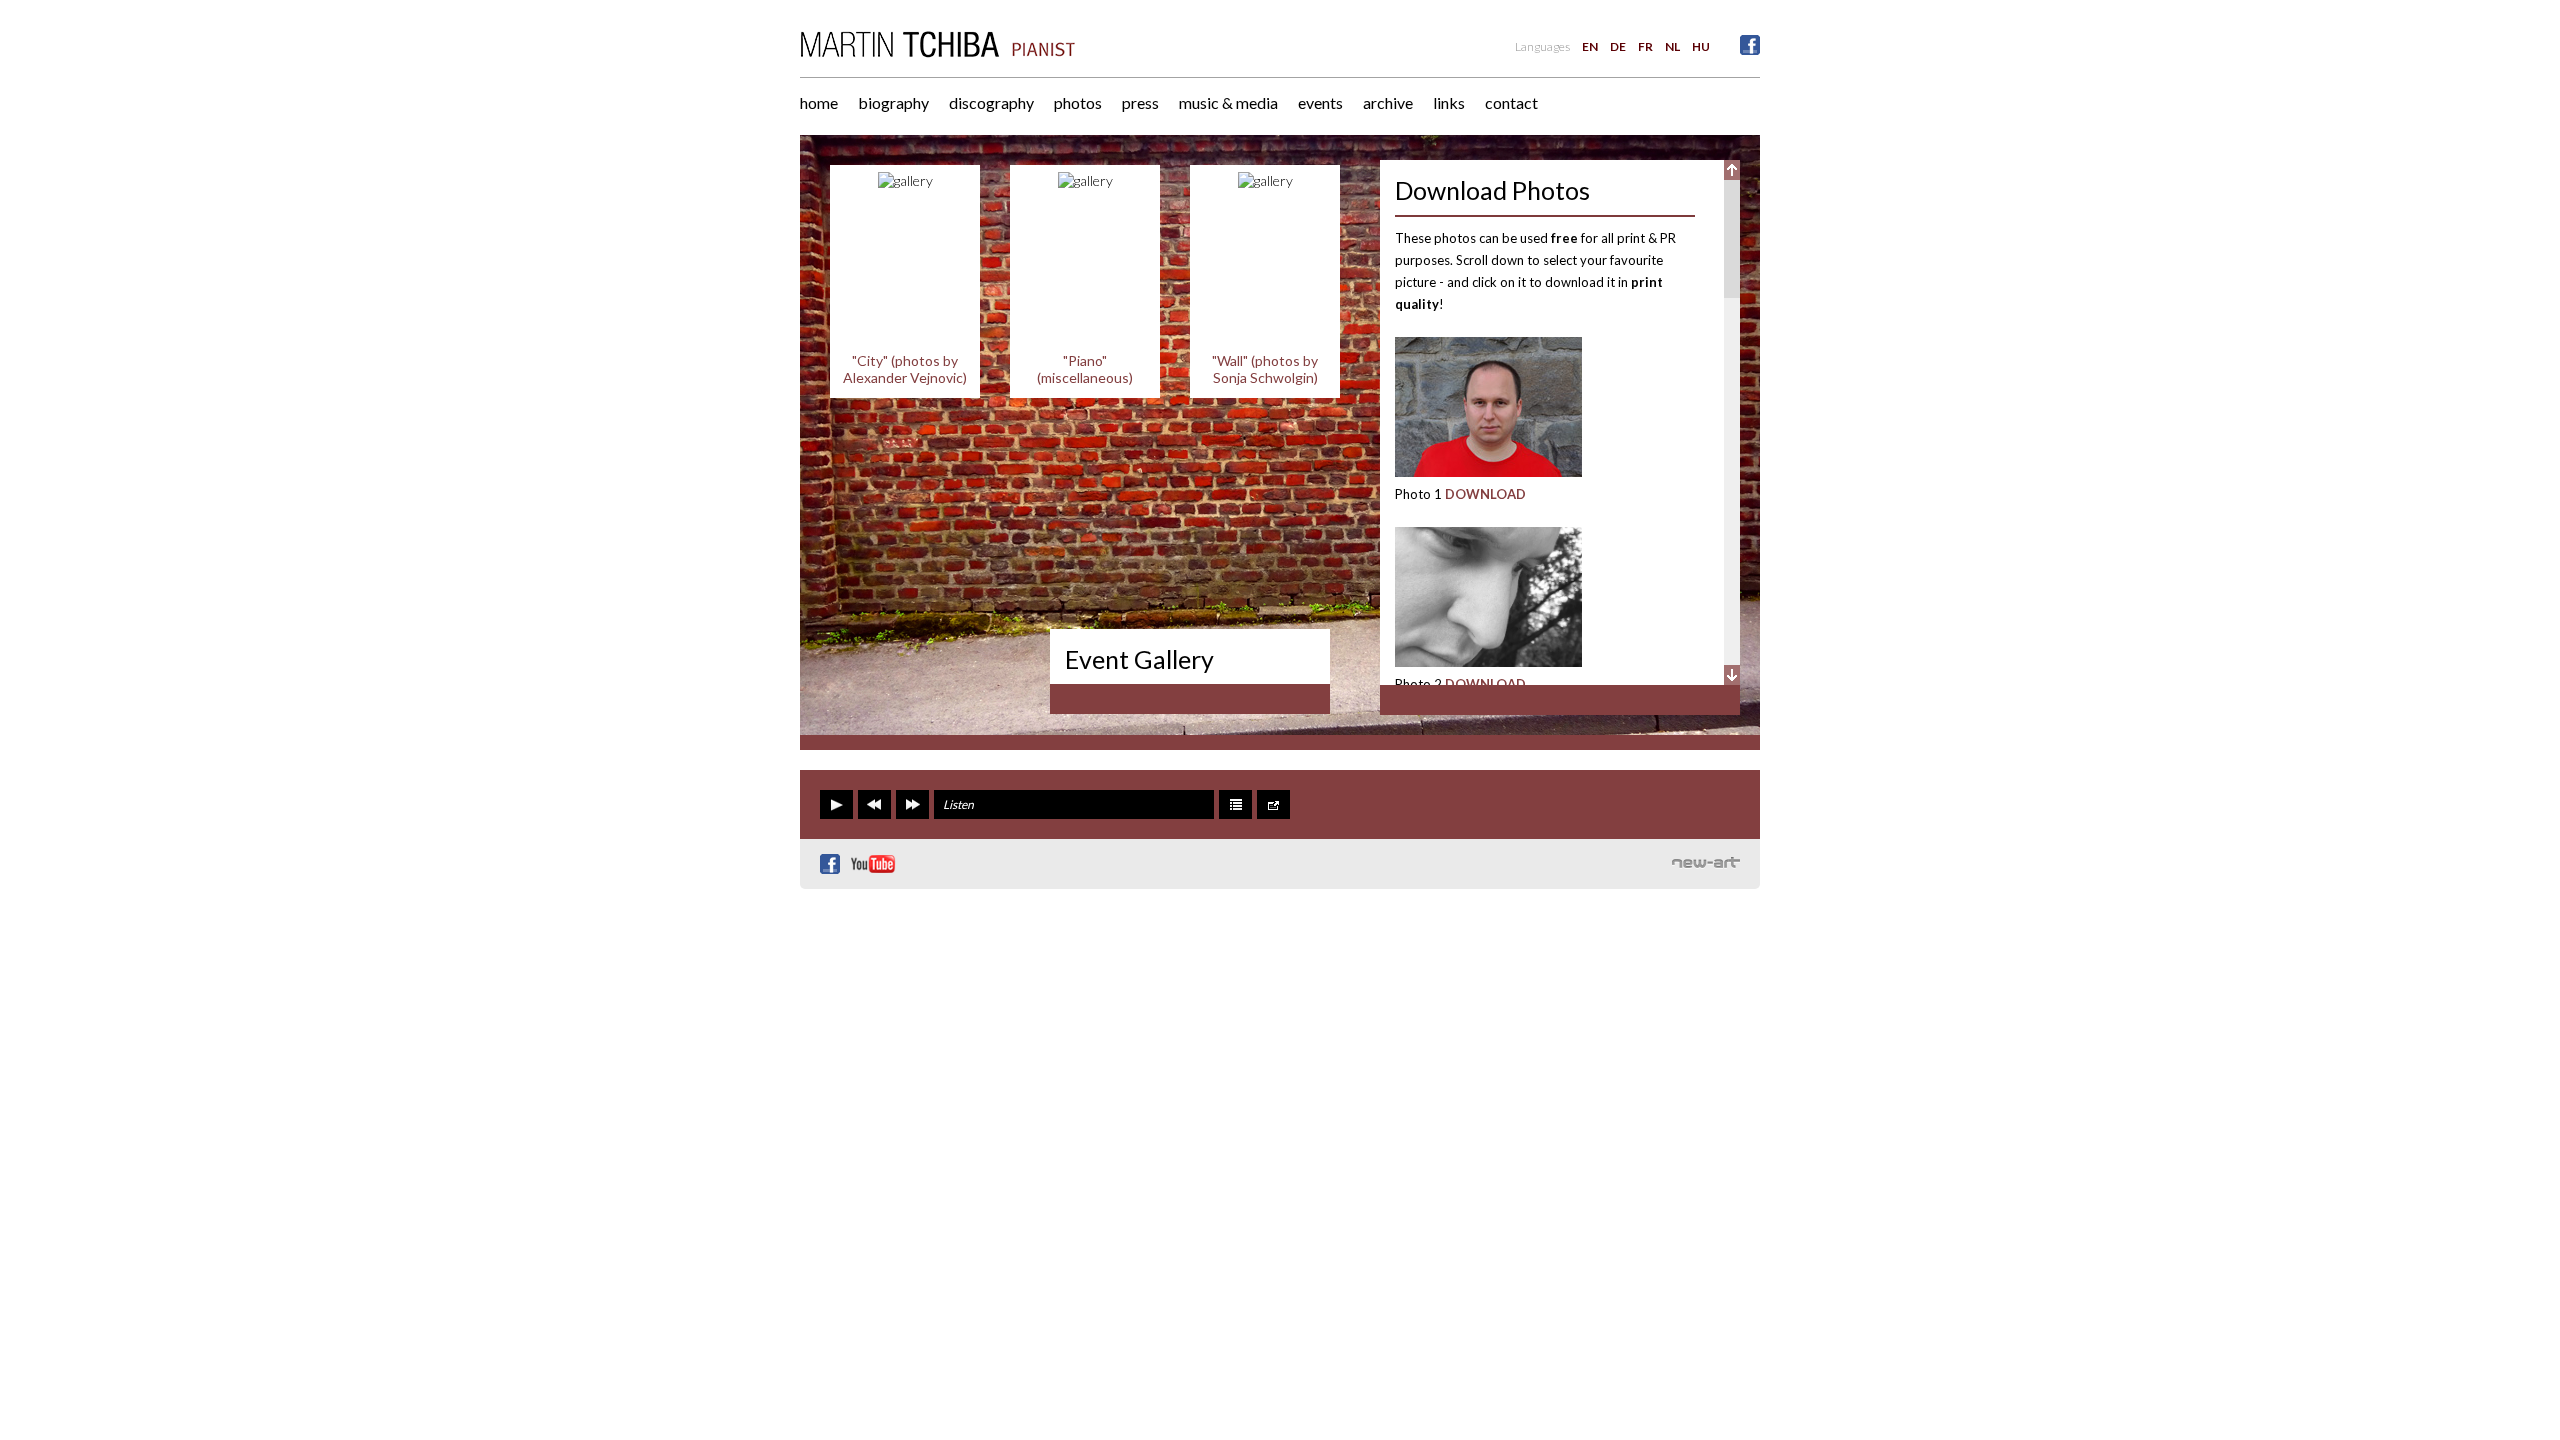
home (819, 102)
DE (1618, 46)
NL (1672, 46)
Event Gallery (1139, 659)
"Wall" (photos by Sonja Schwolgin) (1265, 369)
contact (1511, 102)
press (1140, 102)
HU (1701, 46)
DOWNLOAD (1485, 494)
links (1449, 102)
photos (1078, 102)
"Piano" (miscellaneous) (1085, 369)
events (1320, 102)
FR (1645, 46)
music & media (1228, 102)
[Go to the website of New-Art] (1706, 863)
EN (1590, 46)
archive (1388, 102)
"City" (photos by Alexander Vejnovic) (905, 369)
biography (893, 102)
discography (991, 102)
